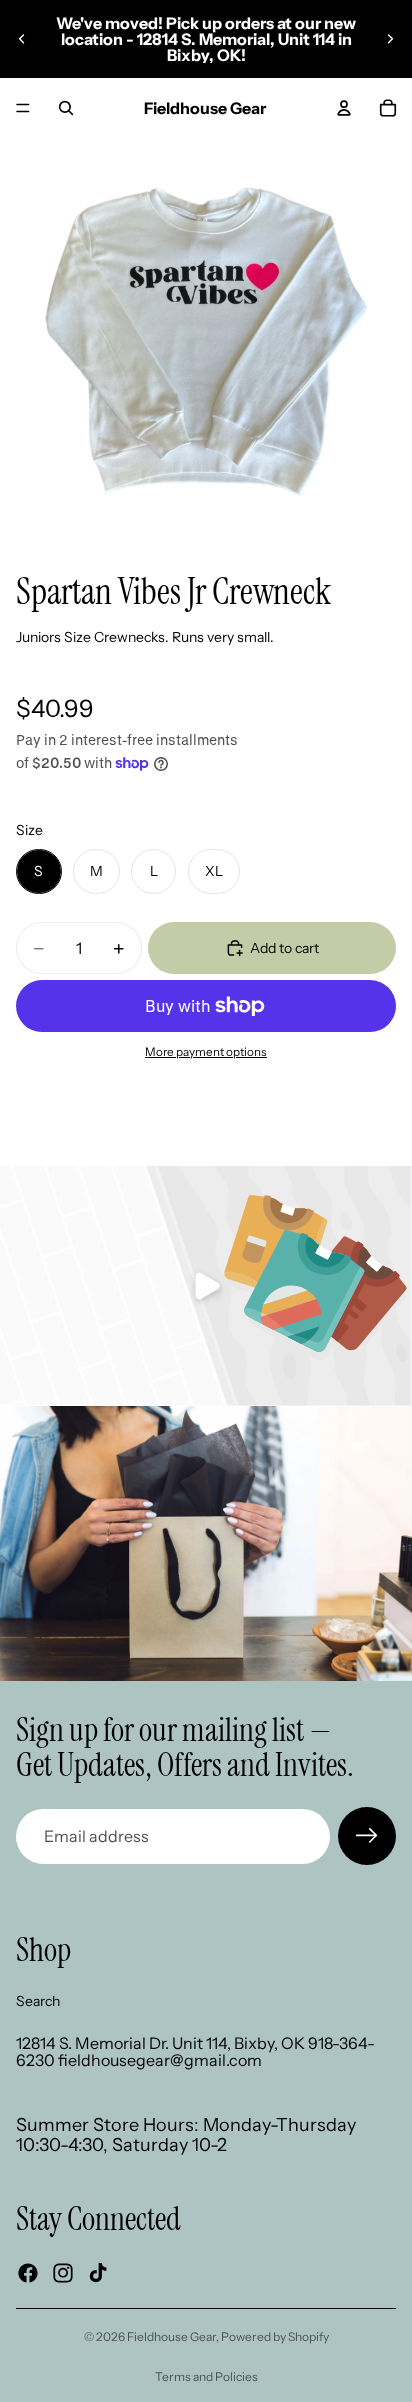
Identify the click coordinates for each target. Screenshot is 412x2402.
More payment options (206, 1052)
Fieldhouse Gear (171, 2336)
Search (38, 2001)
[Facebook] (28, 2274)
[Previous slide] (22, 39)
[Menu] (23, 108)
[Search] (66, 108)
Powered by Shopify (275, 2336)
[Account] (344, 108)
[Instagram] (63, 2274)
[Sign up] (367, 1836)
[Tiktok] (98, 2274)
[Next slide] (390, 39)
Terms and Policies (206, 2376)
